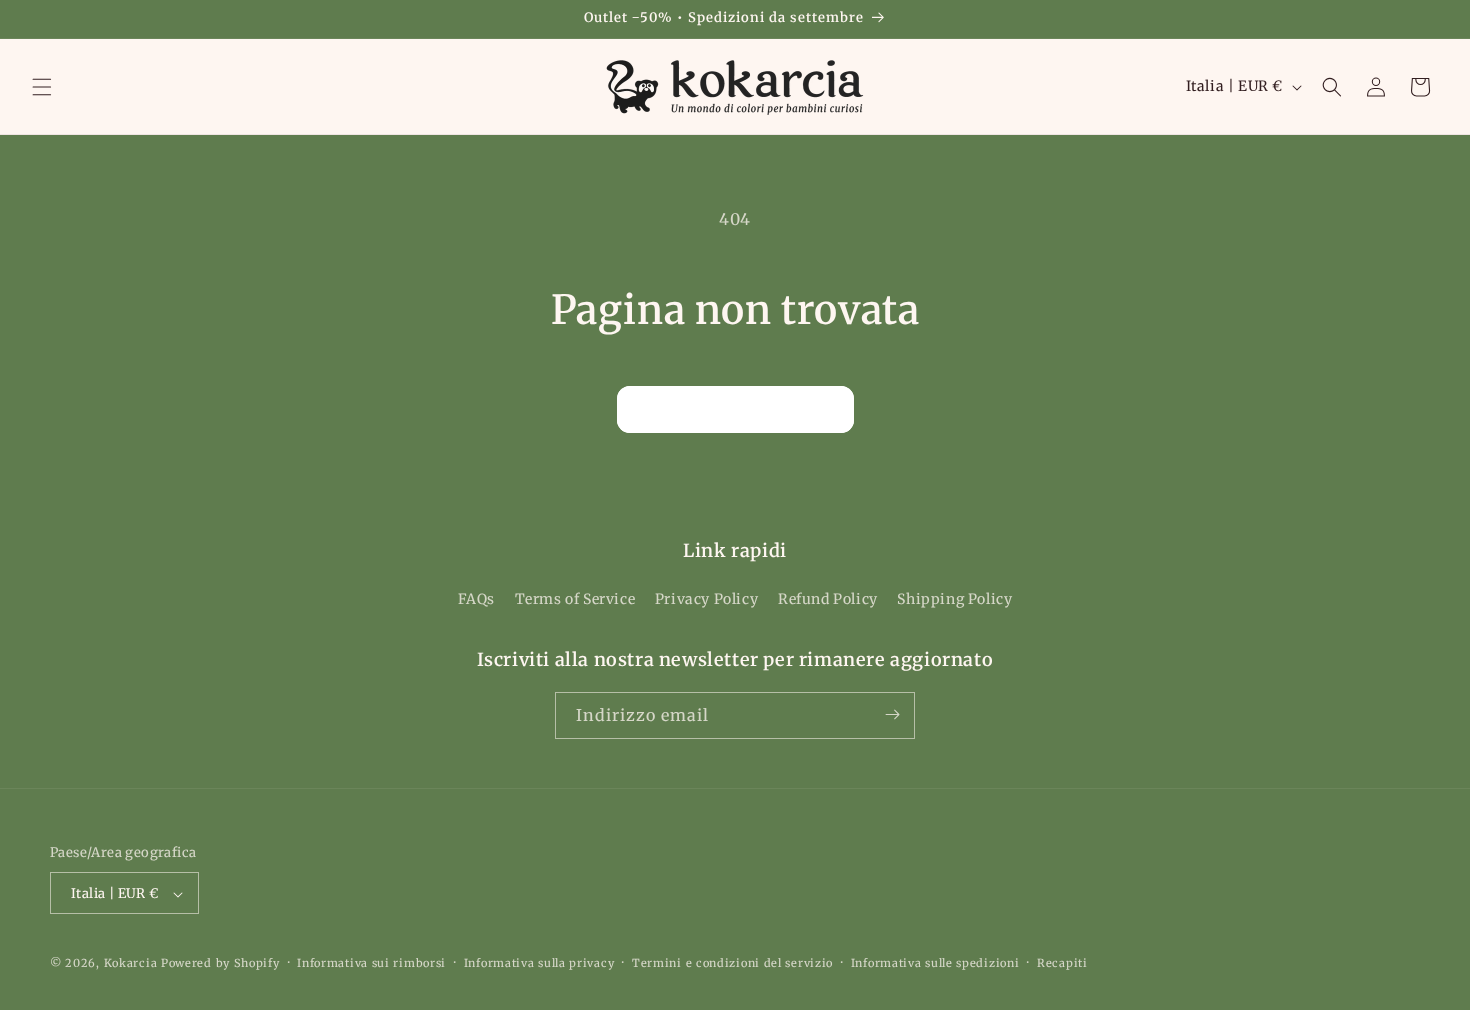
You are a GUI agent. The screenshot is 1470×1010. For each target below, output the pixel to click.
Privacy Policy (706, 600)
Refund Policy (828, 600)
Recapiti (1062, 963)
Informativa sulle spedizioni (935, 963)
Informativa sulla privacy (539, 963)
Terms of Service (575, 600)
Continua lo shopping (735, 408)
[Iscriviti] (892, 714)
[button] (42, 87)
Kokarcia (132, 964)
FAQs (476, 600)
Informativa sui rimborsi (371, 963)
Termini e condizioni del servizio (732, 963)
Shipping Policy (954, 600)
